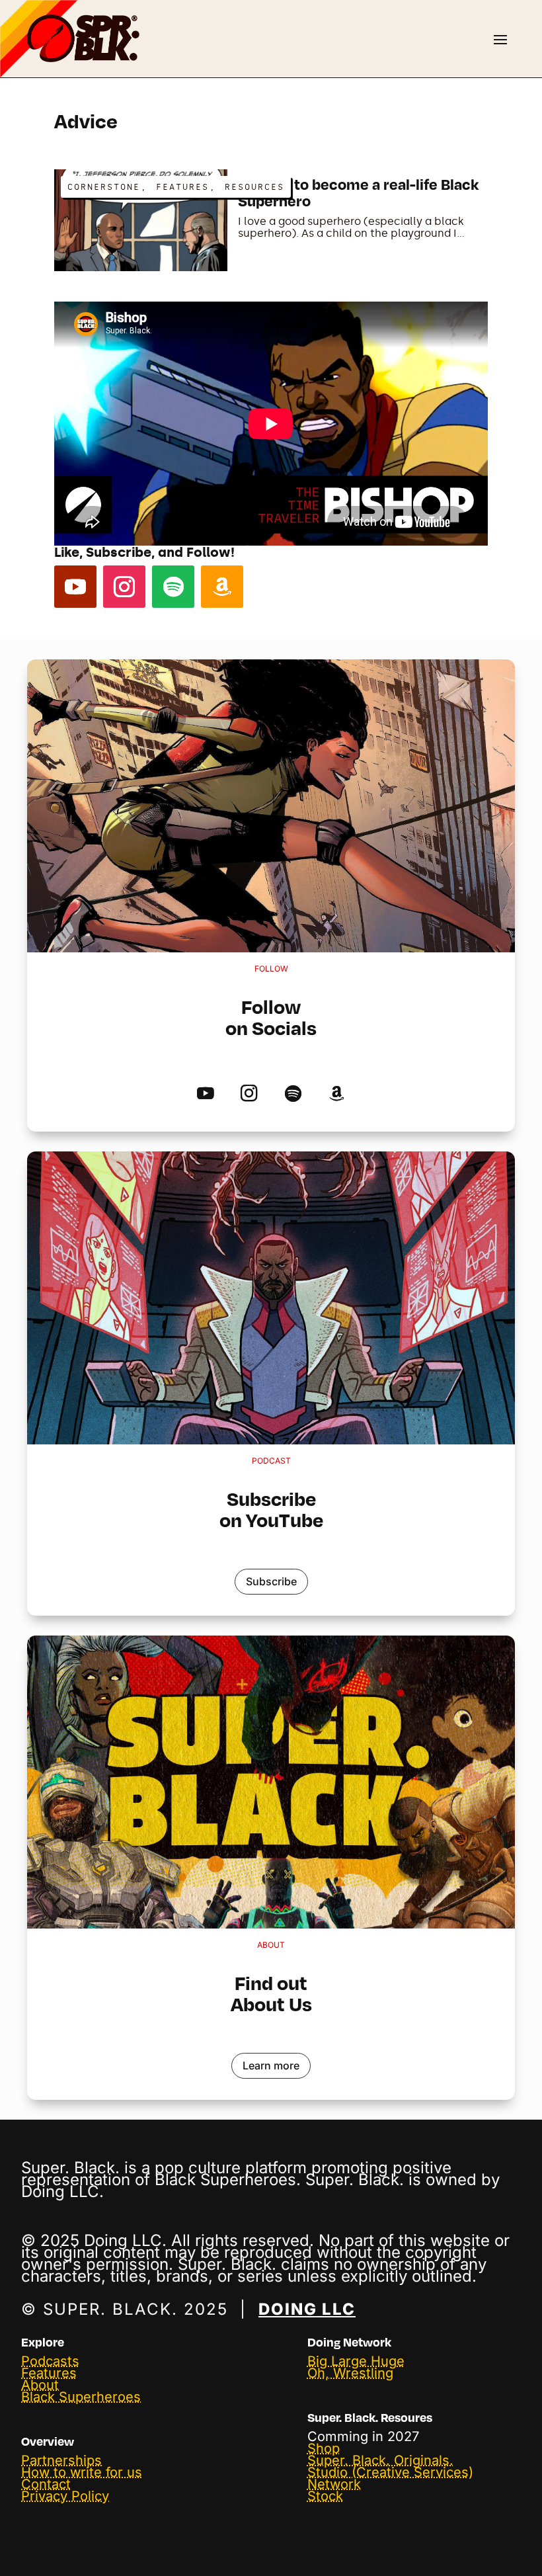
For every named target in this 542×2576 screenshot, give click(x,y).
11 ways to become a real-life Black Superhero (358, 192)
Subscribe (271, 1581)
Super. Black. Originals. (380, 2460)
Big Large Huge (356, 2361)
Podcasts (50, 2361)
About (40, 2385)
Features (182, 187)
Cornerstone (104, 187)
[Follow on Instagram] (124, 587)
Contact (46, 2484)
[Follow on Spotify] (173, 587)
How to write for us (82, 2472)
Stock (325, 2496)
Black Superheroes (81, 2397)
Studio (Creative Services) (390, 2472)
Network (334, 2484)
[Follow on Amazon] (222, 587)
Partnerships (61, 2460)
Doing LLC (307, 2309)
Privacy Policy (65, 2496)
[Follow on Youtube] (75, 587)
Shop (324, 2448)
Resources (254, 187)
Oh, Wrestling (350, 2373)
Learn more (271, 2065)
